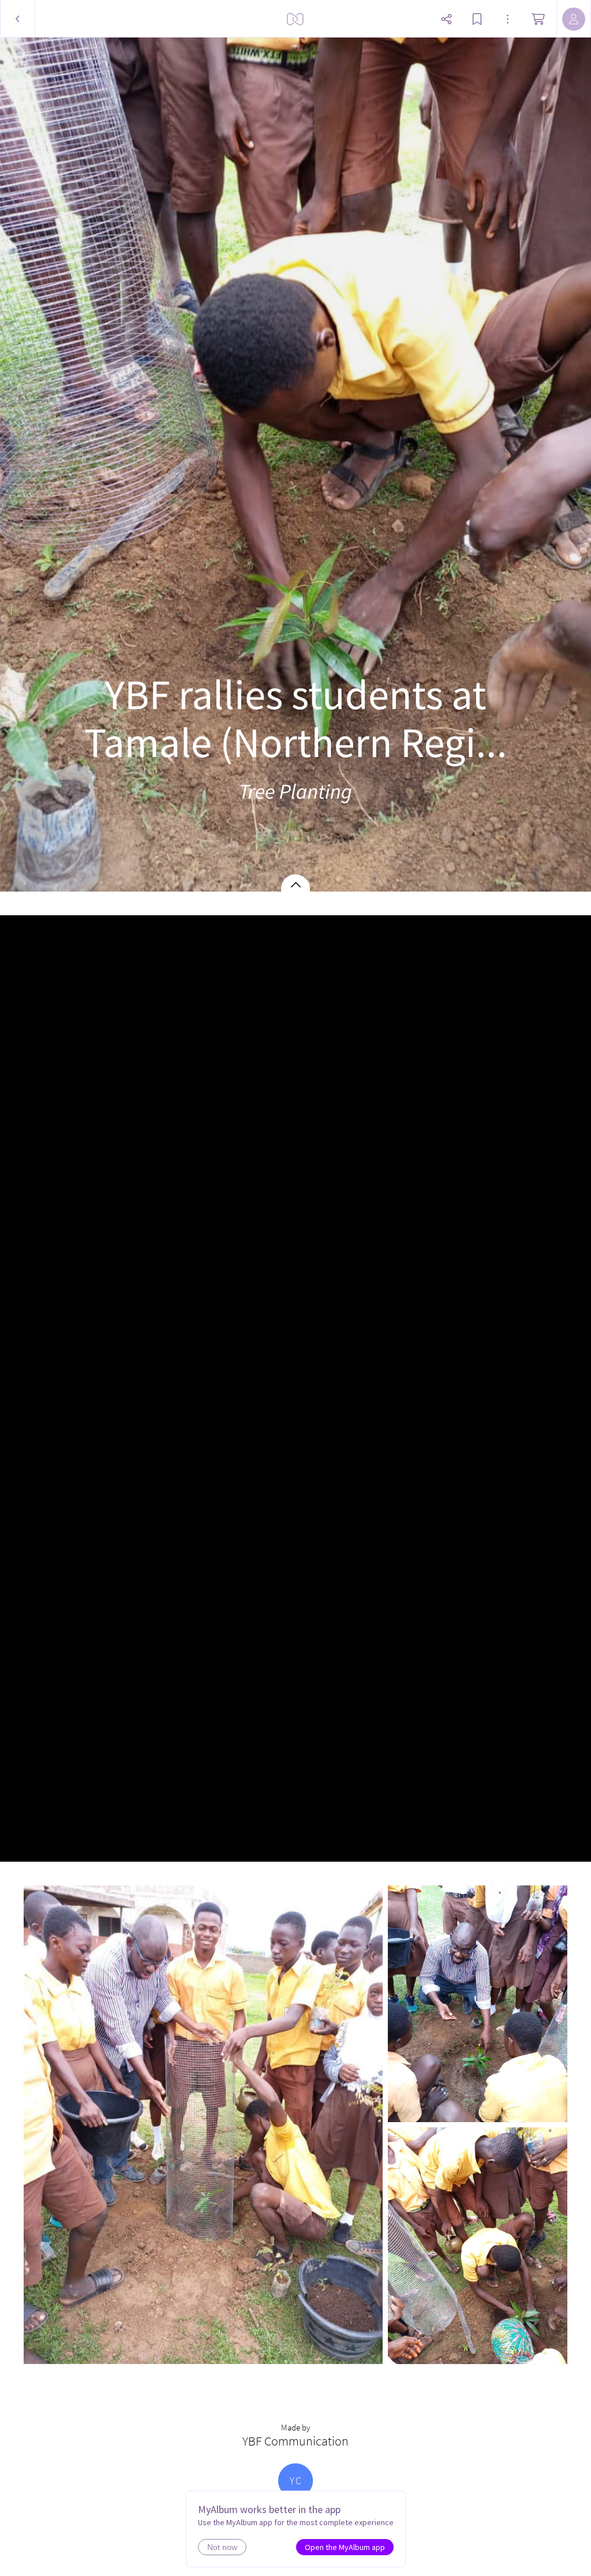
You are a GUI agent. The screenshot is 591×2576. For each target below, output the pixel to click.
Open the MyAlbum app (345, 2547)
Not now (222, 2547)
